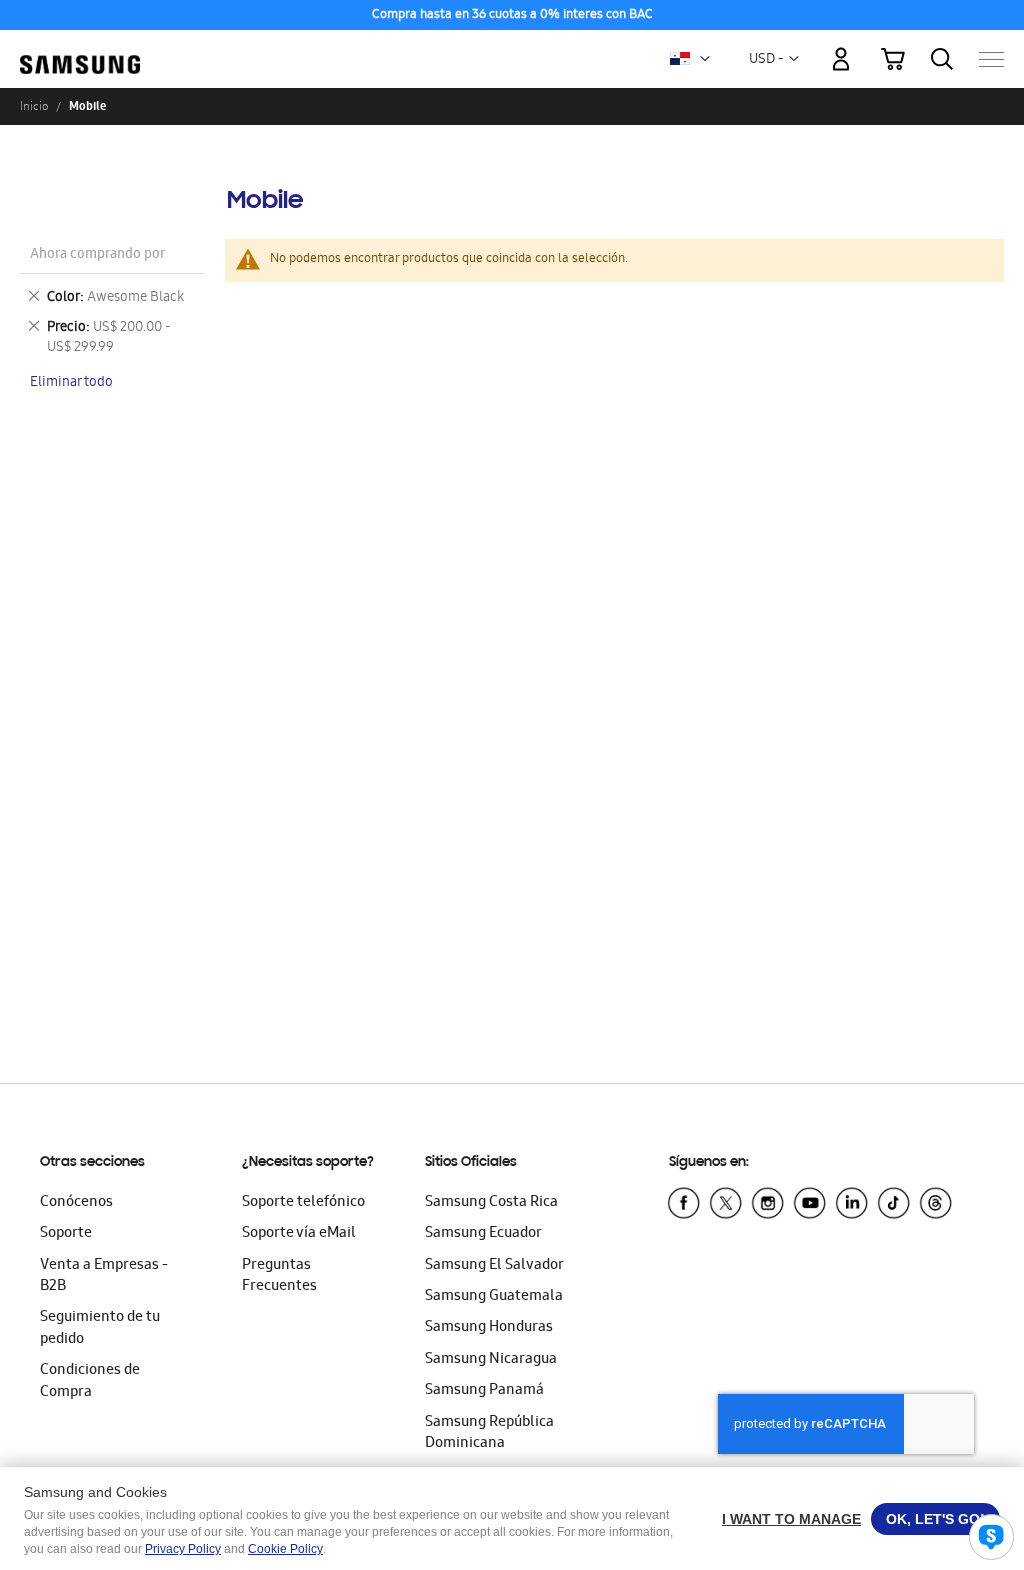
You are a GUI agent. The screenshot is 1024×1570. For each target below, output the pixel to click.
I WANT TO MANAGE (791, 1519)
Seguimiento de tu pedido (100, 1328)
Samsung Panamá (484, 1391)
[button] (705, 59)
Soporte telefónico (303, 1203)
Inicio (34, 106)
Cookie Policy (285, 1549)
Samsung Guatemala (494, 1297)
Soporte (66, 1234)
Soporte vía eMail (299, 1234)
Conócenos (76, 1203)
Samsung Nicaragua (491, 1360)
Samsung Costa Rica (491, 1203)
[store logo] (80, 49)
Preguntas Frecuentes (279, 1276)
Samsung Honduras (489, 1328)
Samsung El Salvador (494, 1266)
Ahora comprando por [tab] (97, 255)
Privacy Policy (183, 1549)
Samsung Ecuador (483, 1234)
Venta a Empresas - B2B (104, 1276)
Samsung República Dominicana (489, 1433)
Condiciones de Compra (90, 1381)
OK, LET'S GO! (935, 1519)
